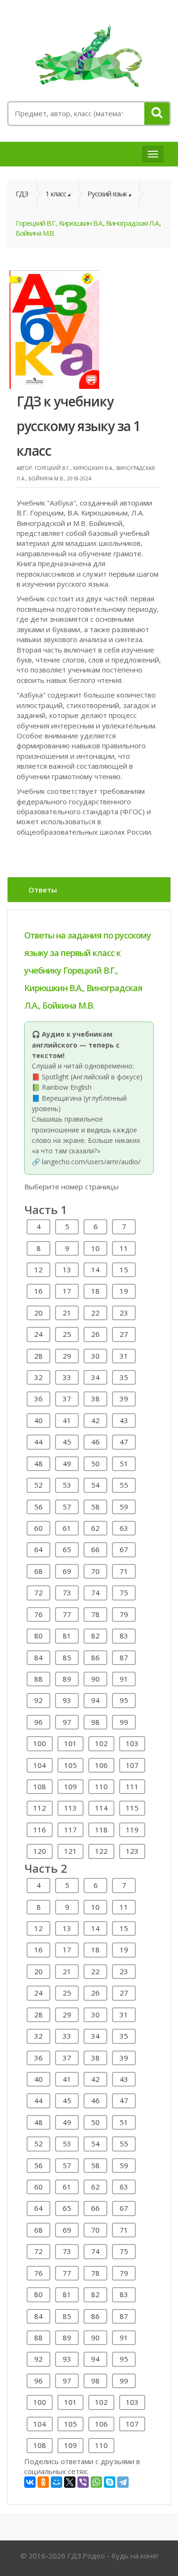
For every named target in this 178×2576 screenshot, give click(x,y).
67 (124, 1549)
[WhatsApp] (96, 2482)
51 (124, 1463)
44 (38, 1442)
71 (124, 1571)
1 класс (56, 193)
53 (67, 1485)
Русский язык (107, 193)
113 (70, 1808)
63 (124, 1528)
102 (101, 1743)
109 (70, 1786)
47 (124, 1442)
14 (95, 1270)
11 (124, 1248)
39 (124, 1398)
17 (67, 1291)
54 (95, 1485)
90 (95, 1679)
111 (132, 1786)
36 (38, 1398)
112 (40, 1808)
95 (124, 1700)
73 (67, 1592)
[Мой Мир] (56, 2482)
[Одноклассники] (43, 2482)
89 (67, 1679)
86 (95, 1657)
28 (38, 1356)
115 (132, 1808)
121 (70, 1851)
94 (95, 1700)
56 (38, 1507)
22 (95, 1313)
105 (70, 1765)
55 (124, 1485)
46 (95, 1442)
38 (95, 1398)
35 (124, 1377)
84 (38, 1657)
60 (38, 1528)
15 (124, 1270)
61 (67, 1528)
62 (95, 1528)
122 (101, 1851)
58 (95, 1507)
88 (38, 1679)
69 (67, 1571)
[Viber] (83, 2482)
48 (38, 1463)
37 (67, 1398)
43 (124, 1420)
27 (124, 1334)
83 (124, 1636)
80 (38, 1636)
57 (67, 1507)
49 (67, 1463)
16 (38, 1291)
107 (132, 1765)
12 (38, 1270)
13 (67, 1270)
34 (95, 1377)
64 (38, 1549)
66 (95, 1549)
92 (38, 1700)
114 (101, 1808)
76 (38, 1614)
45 (67, 1442)
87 (124, 1657)
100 (40, 1743)
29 (67, 1356)
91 (124, 1679)
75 (124, 1592)
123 (132, 1851)
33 (67, 1377)
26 (95, 1334)
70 (95, 1571)
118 (101, 1830)
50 (95, 1463)
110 (101, 1786)
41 (67, 1420)
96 (38, 1722)
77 (67, 1614)
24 (38, 1334)
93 (67, 1700)
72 (38, 1592)
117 (70, 1830)
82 (95, 1636)
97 (67, 1722)
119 (132, 1830)
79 (124, 1614)
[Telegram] (123, 2482)
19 (124, 1291)
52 (38, 1485)
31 (124, 1356)
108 (40, 1786)
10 (95, 1248)
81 (67, 1636)
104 (40, 1765)
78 (95, 1614)
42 (95, 1420)
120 (40, 1851)
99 (124, 1722)
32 (38, 1377)
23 (124, 1313)
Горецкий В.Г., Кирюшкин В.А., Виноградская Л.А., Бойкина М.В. (88, 228)
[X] (70, 2482)
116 (40, 1830)
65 (67, 1549)
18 (95, 1291)
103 (132, 1743)
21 (67, 1313)
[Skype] (110, 2482)
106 (101, 1765)
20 (38, 1313)
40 (38, 1420)
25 (67, 1334)
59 (124, 1507)
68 (38, 1571)
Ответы (43, 890)
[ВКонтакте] (30, 2482)
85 (67, 1657)
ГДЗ (22, 193)
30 (95, 1356)
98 (95, 1722)
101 (70, 1743)
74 (95, 1592)
